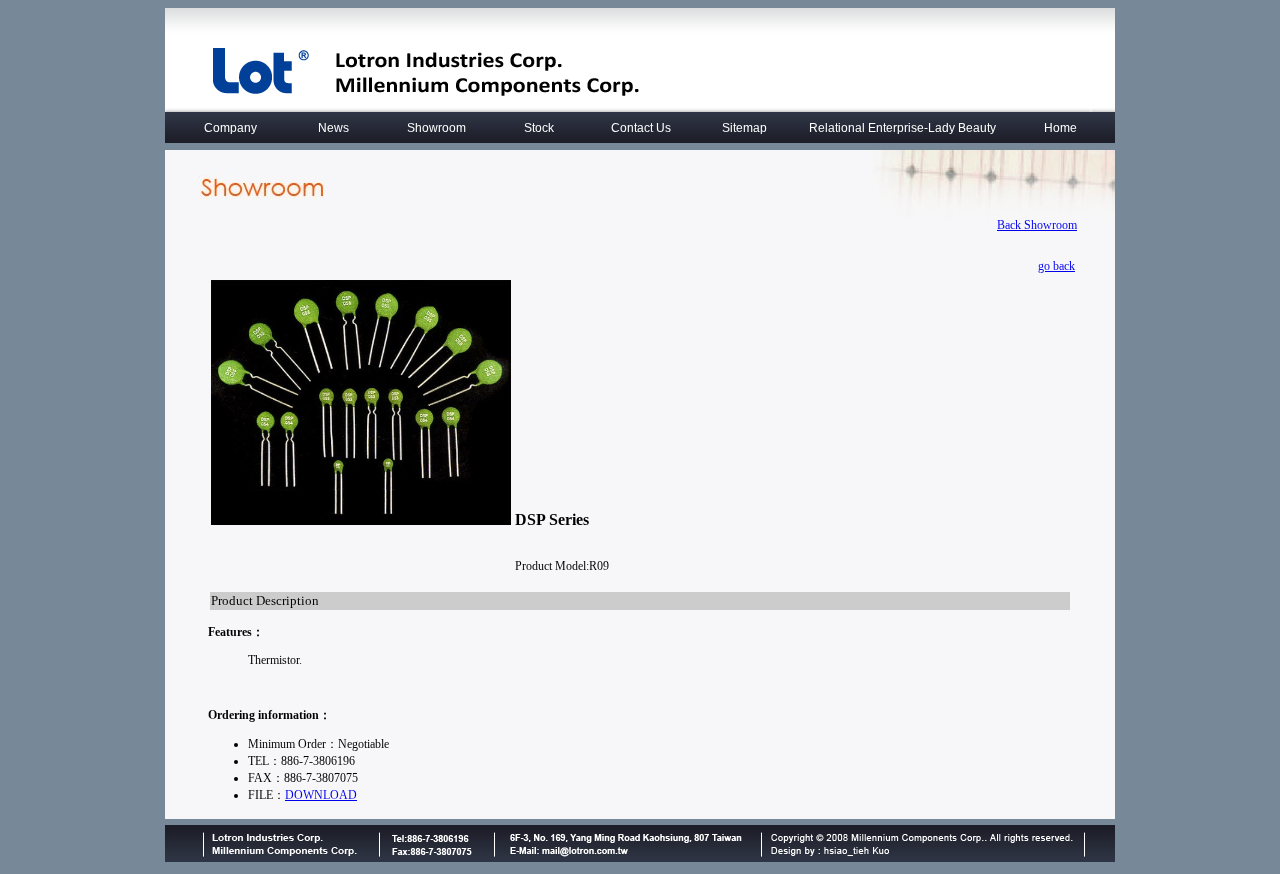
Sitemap (744, 128)
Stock (539, 128)
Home (1060, 128)
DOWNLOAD (321, 795)
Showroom (436, 128)
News (333, 128)
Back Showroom (1037, 225)
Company (230, 128)
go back (1056, 266)
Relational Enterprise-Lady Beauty (902, 128)
